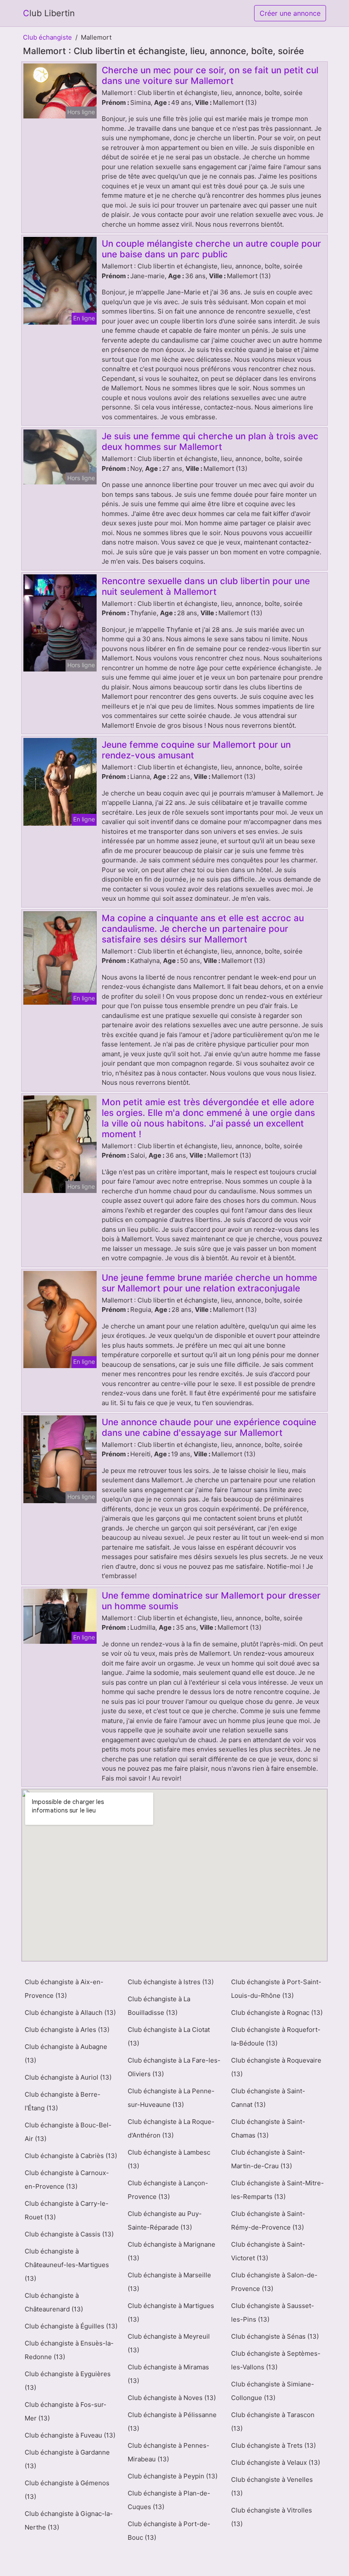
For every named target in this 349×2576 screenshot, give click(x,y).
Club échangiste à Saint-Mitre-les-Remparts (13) (277, 2190)
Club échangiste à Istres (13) (171, 1982)
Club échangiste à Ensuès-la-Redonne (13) (69, 2350)
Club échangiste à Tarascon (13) (273, 2422)
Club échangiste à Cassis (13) (69, 2234)
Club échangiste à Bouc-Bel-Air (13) (68, 2132)
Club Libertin (49, 13)
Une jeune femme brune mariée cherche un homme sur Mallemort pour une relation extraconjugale (209, 1283)
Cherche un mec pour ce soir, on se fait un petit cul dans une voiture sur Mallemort (210, 75)
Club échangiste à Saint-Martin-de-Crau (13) (268, 2159)
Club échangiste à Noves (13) (172, 2398)
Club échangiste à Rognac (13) (277, 2013)
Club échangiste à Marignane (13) (172, 2251)
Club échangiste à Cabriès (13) (71, 2156)
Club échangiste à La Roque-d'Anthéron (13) (171, 2128)
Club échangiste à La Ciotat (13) (169, 2036)
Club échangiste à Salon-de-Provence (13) (274, 2282)
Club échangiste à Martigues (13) (171, 2312)
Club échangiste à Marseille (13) (169, 2282)
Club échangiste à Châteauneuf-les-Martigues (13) (67, 2265)
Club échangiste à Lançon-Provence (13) (168, 2190)
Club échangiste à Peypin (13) (173, 2476)
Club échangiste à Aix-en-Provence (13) (64, 1989)
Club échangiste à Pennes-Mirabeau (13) (169, 2452)
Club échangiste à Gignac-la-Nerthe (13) (69, 2520)
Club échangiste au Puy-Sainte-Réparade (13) (165, 2220)
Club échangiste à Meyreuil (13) (169, 2343)
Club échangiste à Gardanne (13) (67, 2459)
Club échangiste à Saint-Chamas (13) (268, 2128)
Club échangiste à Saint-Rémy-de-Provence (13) (268, 2220)
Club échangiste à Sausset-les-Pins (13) (273, 2312)
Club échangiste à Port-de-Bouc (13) (169, 2531)
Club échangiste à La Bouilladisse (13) (159, 2006)
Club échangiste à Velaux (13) (276, 2462)
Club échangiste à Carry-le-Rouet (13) (67, 2210)
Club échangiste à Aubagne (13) (66, 2053)
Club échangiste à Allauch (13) (70, 2013)
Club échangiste (47, 37)
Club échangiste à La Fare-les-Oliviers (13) (174, 2067)
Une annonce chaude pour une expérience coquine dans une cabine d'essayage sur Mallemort (209, 1427)
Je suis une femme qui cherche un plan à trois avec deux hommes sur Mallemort (210, 441)
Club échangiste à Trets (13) (273, 2445)
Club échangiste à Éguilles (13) (71, 2326)
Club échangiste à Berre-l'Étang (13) (63, 2101)
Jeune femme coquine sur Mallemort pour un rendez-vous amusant (196, 750)
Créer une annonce (290, 13)
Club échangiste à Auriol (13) (68, 2077)
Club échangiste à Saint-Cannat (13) (268, 2098)
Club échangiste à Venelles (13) (272, 2486)
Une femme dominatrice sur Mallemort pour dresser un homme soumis (211, 1601)
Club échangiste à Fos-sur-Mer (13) (66, 2411)
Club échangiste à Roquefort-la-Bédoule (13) (276, 2036)
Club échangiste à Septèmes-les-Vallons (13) (276, 2360)
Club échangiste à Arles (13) (67, 2030)
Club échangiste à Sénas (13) (275, 2336)
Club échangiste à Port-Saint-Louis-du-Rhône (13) (276, 1989)
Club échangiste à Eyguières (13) (68, 2381)
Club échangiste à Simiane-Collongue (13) (273, 2391)
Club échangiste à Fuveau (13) (70, 2435)
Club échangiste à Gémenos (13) (67, 2490)
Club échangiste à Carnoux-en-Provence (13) (67, 2180)
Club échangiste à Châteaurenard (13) (54, 2302)
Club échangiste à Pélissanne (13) (172, 2422)
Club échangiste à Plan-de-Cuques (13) (169, 2500)
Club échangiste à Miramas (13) (168, 2374)
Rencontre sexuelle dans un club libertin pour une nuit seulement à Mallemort (206, 586)
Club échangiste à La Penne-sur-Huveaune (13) (171, 2098)
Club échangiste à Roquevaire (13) (276, 2067)
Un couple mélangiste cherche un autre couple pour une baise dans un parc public (211, 249)
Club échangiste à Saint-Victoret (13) (268, 2251)
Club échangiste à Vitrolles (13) (272, 2517)
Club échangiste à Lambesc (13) (169, 2159)
